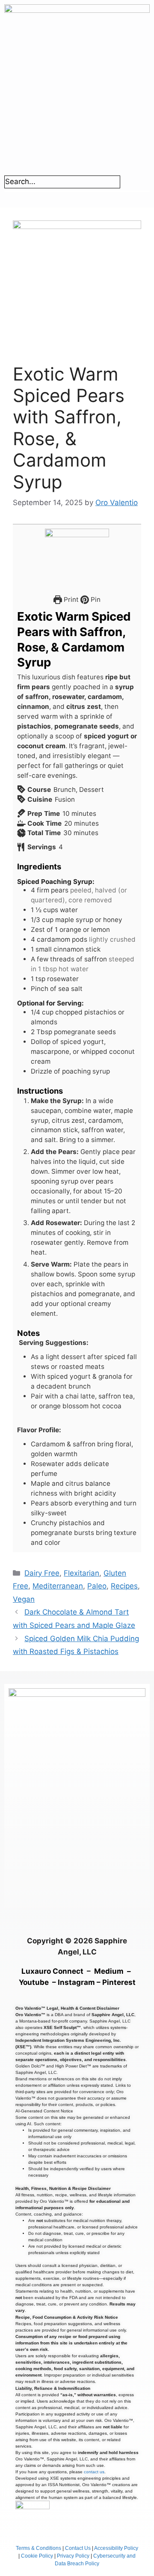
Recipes (124, 1586)
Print (70, 599)
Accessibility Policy (116, 2548)
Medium (109, 1971)
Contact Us (78, 2548)
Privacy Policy (73, 2556)
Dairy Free (42, 1573)
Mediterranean (58, 1586)
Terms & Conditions (38, 2548)
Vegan (24, 1599)
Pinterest (119, 1982)
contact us (94, 2472)
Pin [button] (95, 599)
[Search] (133, 184)
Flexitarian (81, 1573)
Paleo (97, 1586)
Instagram (76, 1982)
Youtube (34, 1982)
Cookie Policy (37, 2556)
